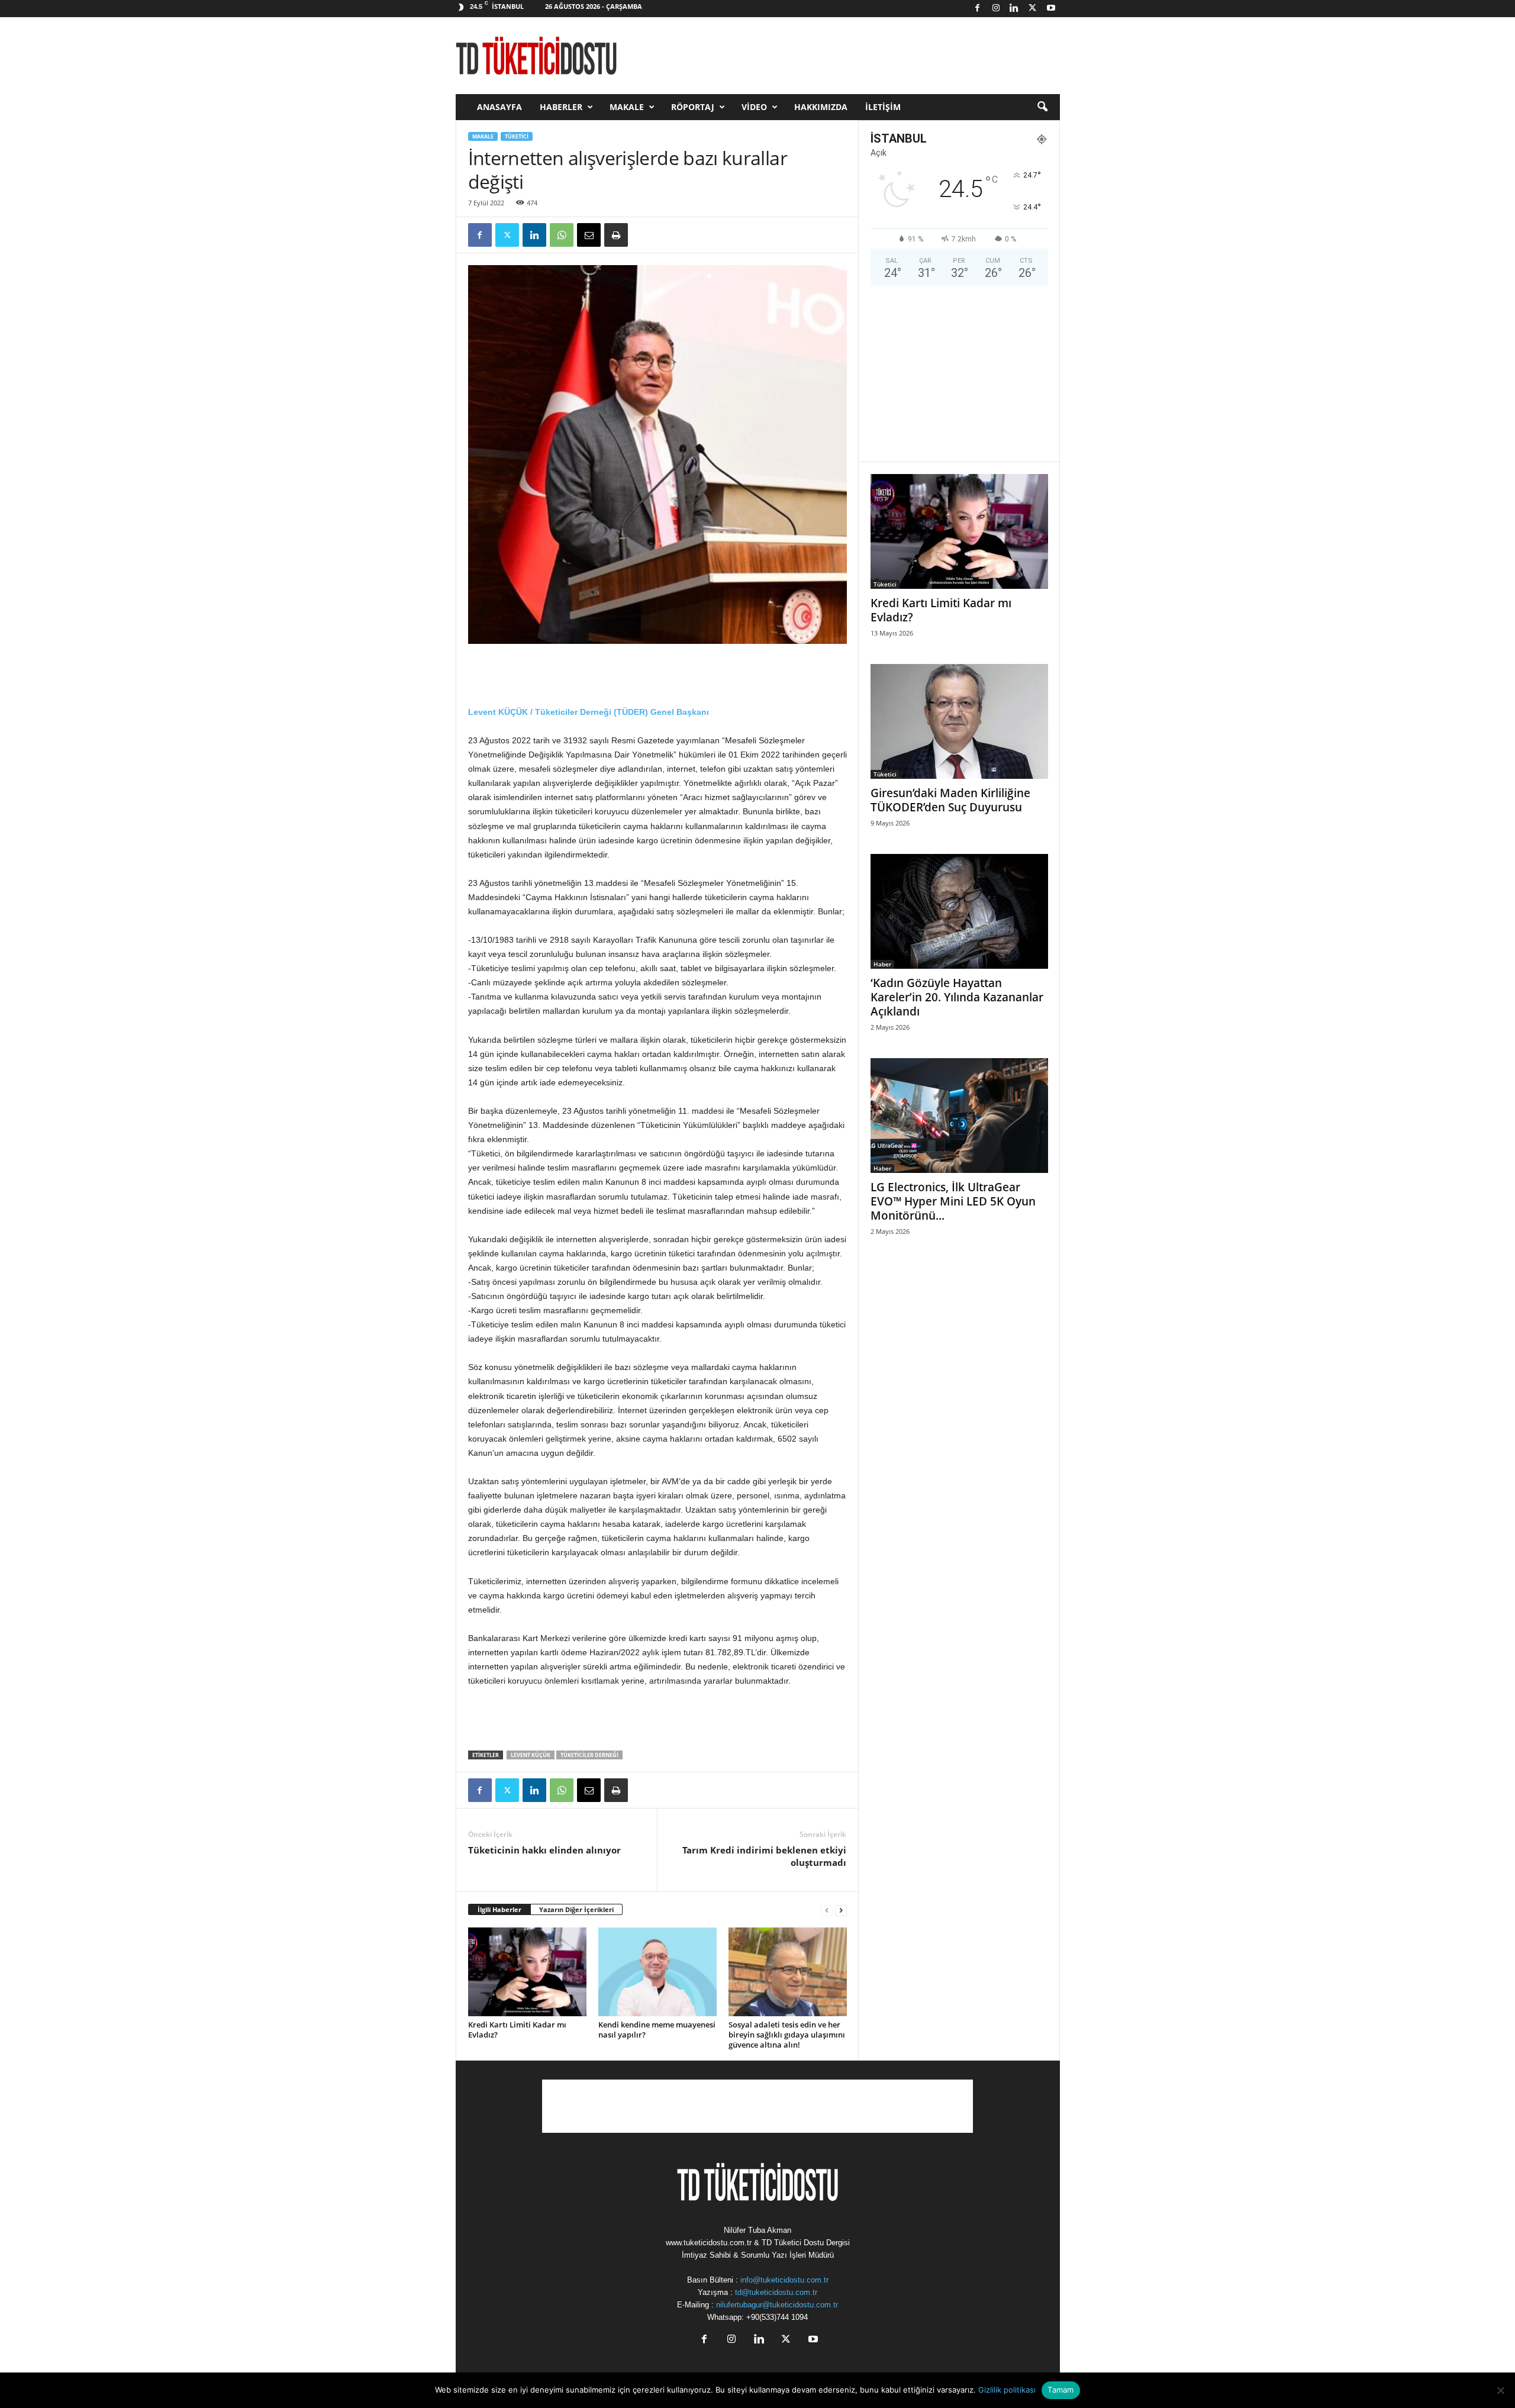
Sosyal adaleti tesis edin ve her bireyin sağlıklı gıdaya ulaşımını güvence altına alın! (787, 2035)
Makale (627, 107)
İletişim (883, 107)
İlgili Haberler (499, 1909)
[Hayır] (1500, 2390)
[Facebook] (978, 9)
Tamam (1060, 2390)
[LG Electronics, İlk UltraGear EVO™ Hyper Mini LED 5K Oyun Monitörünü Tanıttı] (959, 1116)
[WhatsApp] (562, 235)
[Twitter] (1033, 9)
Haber (882, 964)
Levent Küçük (531, 1755)
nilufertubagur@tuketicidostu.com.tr (777, 2305)
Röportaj (693, 107)
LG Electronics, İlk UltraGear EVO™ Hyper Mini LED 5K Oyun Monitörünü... (953, 1201)
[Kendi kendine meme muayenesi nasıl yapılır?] (657, 1972)
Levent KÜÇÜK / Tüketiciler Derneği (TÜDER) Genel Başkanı (589, 712)
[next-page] (841, 1910)
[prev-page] (827, 1910)
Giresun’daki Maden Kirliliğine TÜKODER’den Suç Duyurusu (950, 800)
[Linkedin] (1014, 9)
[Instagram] (996, 9)
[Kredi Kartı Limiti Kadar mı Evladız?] (527, 1972)
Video (754, 107)
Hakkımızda (821, 107)
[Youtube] (1051, 9)
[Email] (589, 235)
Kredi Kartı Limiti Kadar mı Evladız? (517, 2030)
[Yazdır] (616, 235)
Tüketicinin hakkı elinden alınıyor (544, 1850)
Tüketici (517, 136)
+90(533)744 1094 (777, 2317)
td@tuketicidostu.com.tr (776, 2292)
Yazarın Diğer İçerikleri (576, 1909)
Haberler (561, 107)
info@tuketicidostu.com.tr (784, 2280)
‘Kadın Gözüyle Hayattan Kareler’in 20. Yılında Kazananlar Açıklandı (957, 997)
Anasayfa (499, 107)
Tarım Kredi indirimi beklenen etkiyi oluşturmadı (764, 1856)
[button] (1042, 107)
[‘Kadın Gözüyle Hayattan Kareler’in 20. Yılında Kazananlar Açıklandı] (959, 911)
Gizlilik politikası (1007, 2390)
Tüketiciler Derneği (589, 1755)
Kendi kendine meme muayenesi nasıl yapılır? (657, 2030)
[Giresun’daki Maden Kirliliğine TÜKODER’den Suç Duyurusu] (959, 721)
